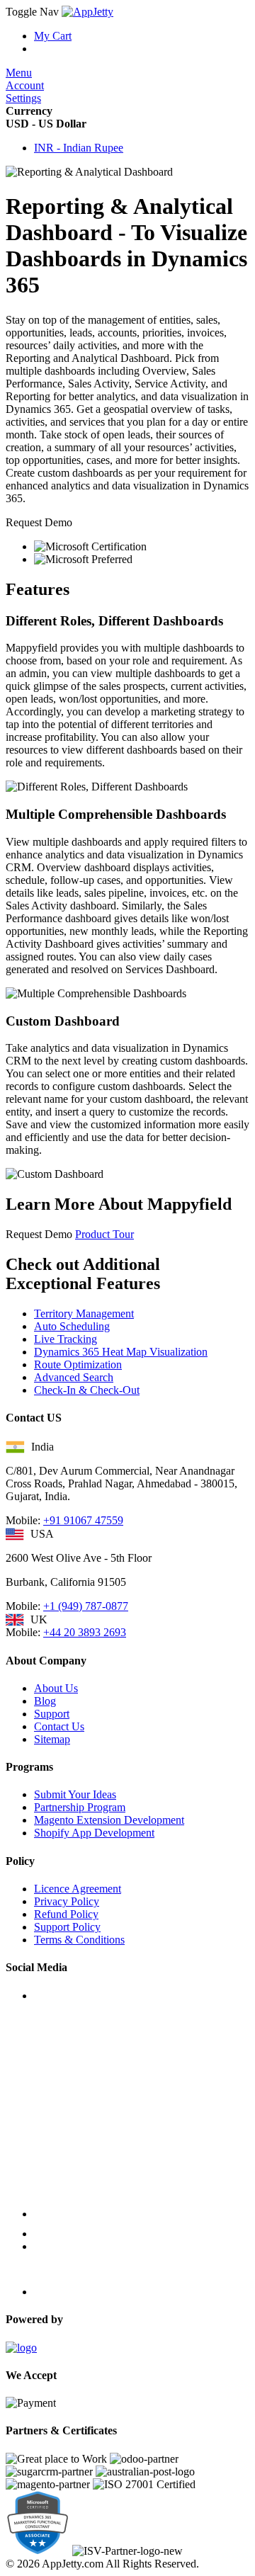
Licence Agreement (78, 1889)
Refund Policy (66, 1914)
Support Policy (67, 1927)
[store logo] (87, 12)
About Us (56, 1688)
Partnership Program (80, 1807)
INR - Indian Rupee (79, 148)
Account (25, 85)
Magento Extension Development (109, 1820)
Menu (19, 73)
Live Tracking (66, 1339)
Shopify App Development (94, 1833)
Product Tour (104, 1234)
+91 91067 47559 (83, 1520)
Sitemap (52, 1739)
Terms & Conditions (79, 1940)
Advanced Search (74, 1377)
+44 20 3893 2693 (85, 1632)
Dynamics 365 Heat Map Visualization (121, 1352)
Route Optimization (78, 1364)
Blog (45, 1701)
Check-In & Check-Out (87, 1390)
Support (52, 1714)
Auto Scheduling (72, 1326)
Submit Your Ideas (75, 1794)
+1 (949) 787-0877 (86, 1606)
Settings (23, 98)
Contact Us (59, 1726)
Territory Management (84, 1313)
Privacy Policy (67, 1901)
